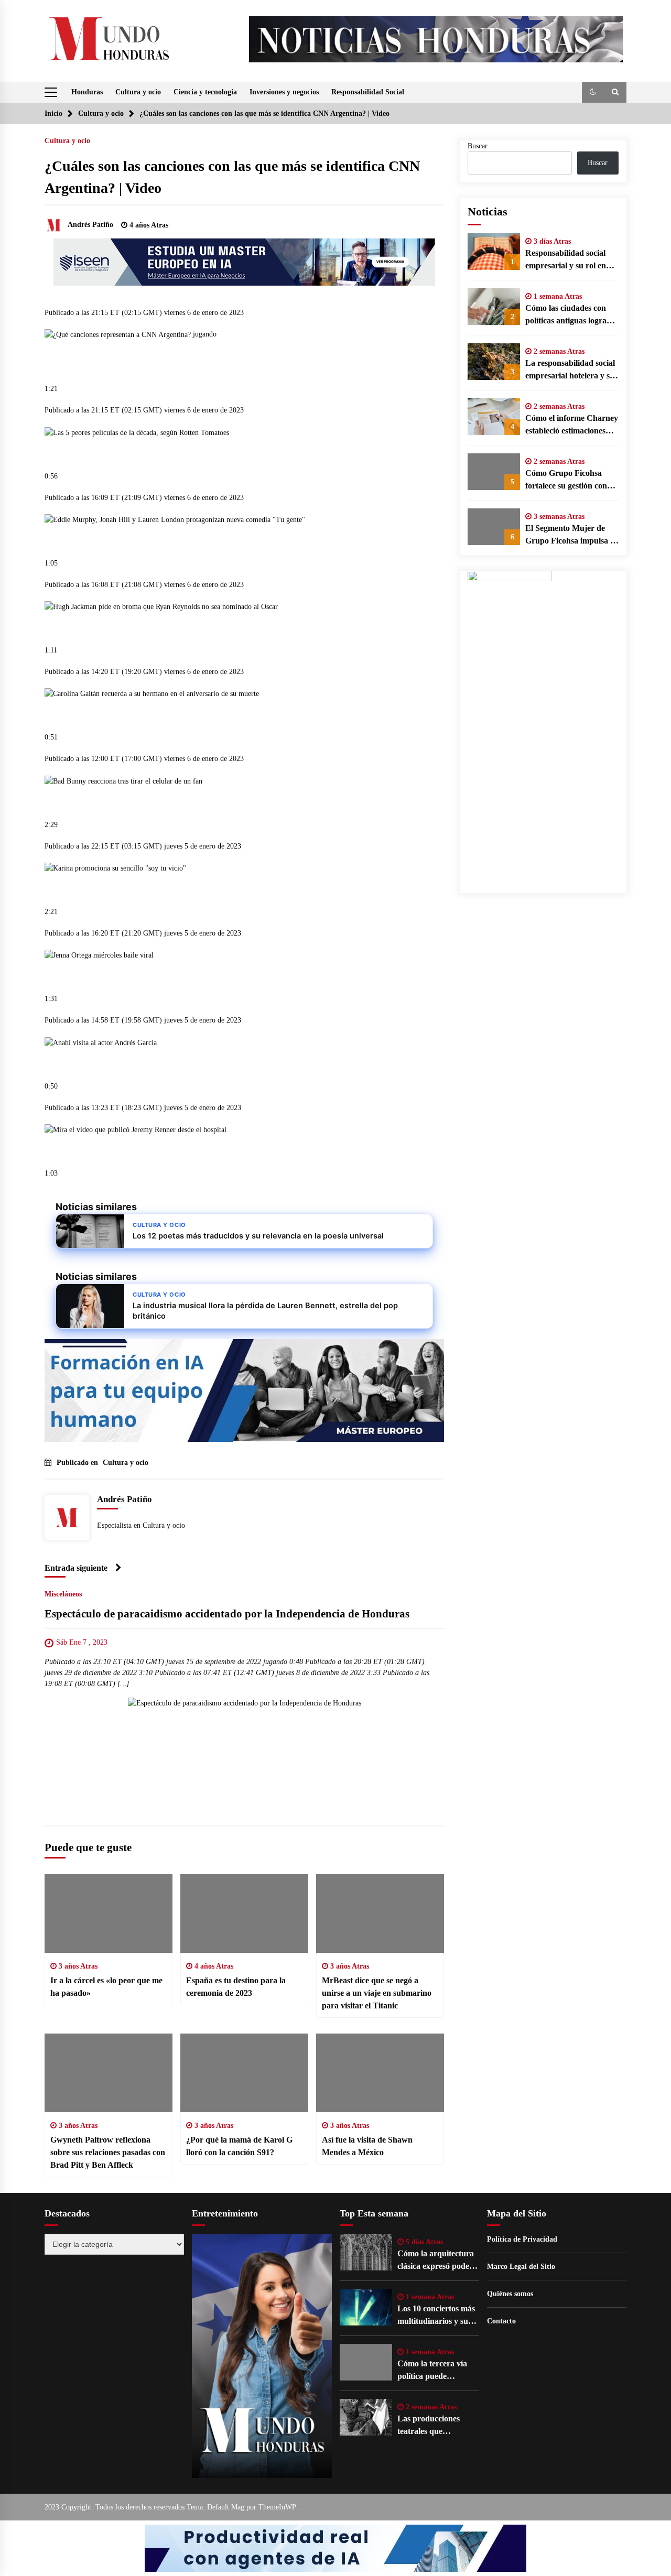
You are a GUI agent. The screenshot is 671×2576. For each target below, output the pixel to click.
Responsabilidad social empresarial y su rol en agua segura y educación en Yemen (569, 260)
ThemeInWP (278, 2507)
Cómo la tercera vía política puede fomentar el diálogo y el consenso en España (437, 2371)
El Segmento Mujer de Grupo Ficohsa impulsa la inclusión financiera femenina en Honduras (571, 535)
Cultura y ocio (138, 92)
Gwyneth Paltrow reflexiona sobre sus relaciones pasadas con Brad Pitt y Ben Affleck (108, 2152)
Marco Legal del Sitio (521, 2267)
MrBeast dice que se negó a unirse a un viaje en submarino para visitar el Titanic (377, 1993)
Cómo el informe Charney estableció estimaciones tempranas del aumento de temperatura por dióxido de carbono (572, 425)
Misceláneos (63, 1594)
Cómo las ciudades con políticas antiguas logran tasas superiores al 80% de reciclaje (568, 315)
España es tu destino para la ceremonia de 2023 (236, 1987)
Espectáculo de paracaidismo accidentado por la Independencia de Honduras (227, 1614)
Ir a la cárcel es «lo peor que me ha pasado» (106, 1987)
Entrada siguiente (76, 1568)
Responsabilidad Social (368, 92)
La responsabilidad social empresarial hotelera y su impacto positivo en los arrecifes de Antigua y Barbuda (570, 370)
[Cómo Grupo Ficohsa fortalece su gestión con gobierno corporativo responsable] (494, 472)
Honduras (87, 92)
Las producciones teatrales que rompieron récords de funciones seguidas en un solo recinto (436, 2426)
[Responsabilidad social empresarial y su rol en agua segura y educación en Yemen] (494, 252)
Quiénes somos (510, 2294)
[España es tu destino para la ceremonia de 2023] (244, 1914)
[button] (593, 92)
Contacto (501, 2321)
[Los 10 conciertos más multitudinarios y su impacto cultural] (366, 2307)
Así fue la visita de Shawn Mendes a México (367, 2146)
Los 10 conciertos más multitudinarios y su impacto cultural (436, 2316)
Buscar (478, 146)
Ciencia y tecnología (205, 92)
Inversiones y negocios (284, 92)
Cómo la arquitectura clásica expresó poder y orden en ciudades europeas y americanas (438, 2261)
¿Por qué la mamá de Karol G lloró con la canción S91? (239, 2146)
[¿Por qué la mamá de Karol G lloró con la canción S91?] (244, 2073)
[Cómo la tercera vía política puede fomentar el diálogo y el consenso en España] (366, 2362)
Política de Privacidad (522, 2239)
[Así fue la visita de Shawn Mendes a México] (380, 2073)
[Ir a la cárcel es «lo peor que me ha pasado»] (109, 1914)
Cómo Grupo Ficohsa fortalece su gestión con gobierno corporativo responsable (566, 480)
